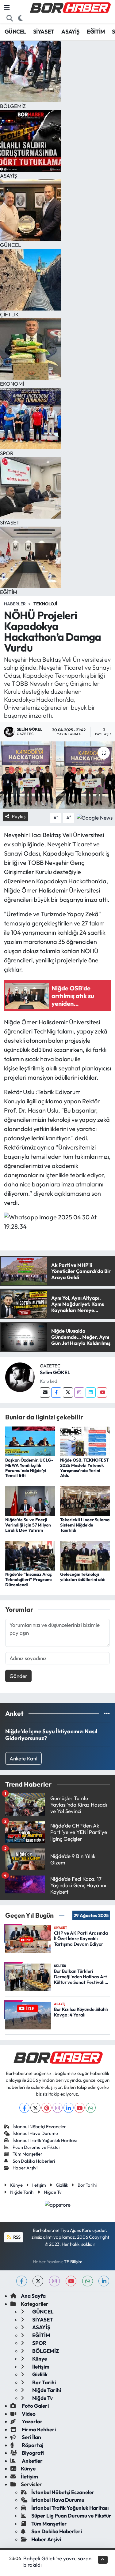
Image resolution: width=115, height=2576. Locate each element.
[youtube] (71, 2281)
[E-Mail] (45, 1392)
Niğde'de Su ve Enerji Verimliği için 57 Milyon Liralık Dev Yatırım (28, 1525)
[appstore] (57, 2205)
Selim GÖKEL (55, 1372)
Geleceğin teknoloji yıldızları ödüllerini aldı (83, 1577)
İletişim (39, 2185)
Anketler (32, 2461)
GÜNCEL (15, 32)
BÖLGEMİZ (45, 2351)
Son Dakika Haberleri (34, 2161)
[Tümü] (107, 1713)
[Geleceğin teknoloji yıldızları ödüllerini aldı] (85, 1555)
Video (28, 2414)
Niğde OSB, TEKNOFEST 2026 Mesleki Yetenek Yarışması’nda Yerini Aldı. (84, 1468)
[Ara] (10, 18)
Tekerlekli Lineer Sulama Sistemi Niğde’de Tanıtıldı (85, 1525)
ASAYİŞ (70, 32)
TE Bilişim (73, 2262)
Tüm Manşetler (27, 2154)
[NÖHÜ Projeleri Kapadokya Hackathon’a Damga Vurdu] (57, 775)
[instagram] (54, 2281)
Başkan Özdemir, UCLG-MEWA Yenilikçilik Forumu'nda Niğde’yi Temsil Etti (29, 1468)
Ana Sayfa (33, 2296)
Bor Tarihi (87, 2185)
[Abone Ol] (95, 817)
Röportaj (32, 2445)
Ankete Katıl (23, 1758)
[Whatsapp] (91, 2108)
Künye (16, 2185)
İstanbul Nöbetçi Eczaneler (39, 2127)
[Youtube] (102, 1392)
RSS (16, 2237)
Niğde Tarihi (22, 2192)
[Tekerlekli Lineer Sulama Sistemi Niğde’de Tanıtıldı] (85, 1500)
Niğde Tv (53, 2192)
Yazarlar (32, 2421)
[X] (35, 2108)
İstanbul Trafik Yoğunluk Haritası (45, 2140)
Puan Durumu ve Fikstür (36, 2147)
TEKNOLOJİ (45, 604)
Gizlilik (62, 2185)
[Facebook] (56, 1392)
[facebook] (22, 2281)
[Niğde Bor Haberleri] (70, 7)
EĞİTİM (96, 32)
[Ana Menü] (7, 8)
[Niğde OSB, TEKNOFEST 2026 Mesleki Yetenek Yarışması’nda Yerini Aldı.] (85, 1440)
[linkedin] (104, 2281)
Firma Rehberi (38, 2429)
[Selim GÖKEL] (20, 1376)
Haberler (15, 604)
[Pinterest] (46, 2108)
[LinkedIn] (69, 2108)
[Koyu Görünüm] (21, 18)
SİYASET (44, 32)
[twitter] (38, 2281)
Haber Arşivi (25, 2168)
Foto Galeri (35, 2406)
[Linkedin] (91, 1392)
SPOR (39, 2343)
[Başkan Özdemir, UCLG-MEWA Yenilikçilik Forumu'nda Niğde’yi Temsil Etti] (30, 1440)
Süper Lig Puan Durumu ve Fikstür (71, 2516)
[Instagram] (79, 1392)
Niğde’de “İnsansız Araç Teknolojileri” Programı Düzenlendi (29, 1579)
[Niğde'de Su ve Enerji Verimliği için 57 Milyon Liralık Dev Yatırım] (30, 1500)
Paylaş (19, 816)
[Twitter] (68, 1392)
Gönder (18, 1676)
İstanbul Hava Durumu (35, 2133)
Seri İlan (31, 2437)
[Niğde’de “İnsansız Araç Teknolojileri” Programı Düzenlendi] (30, 1555)
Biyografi (32, 2453)
